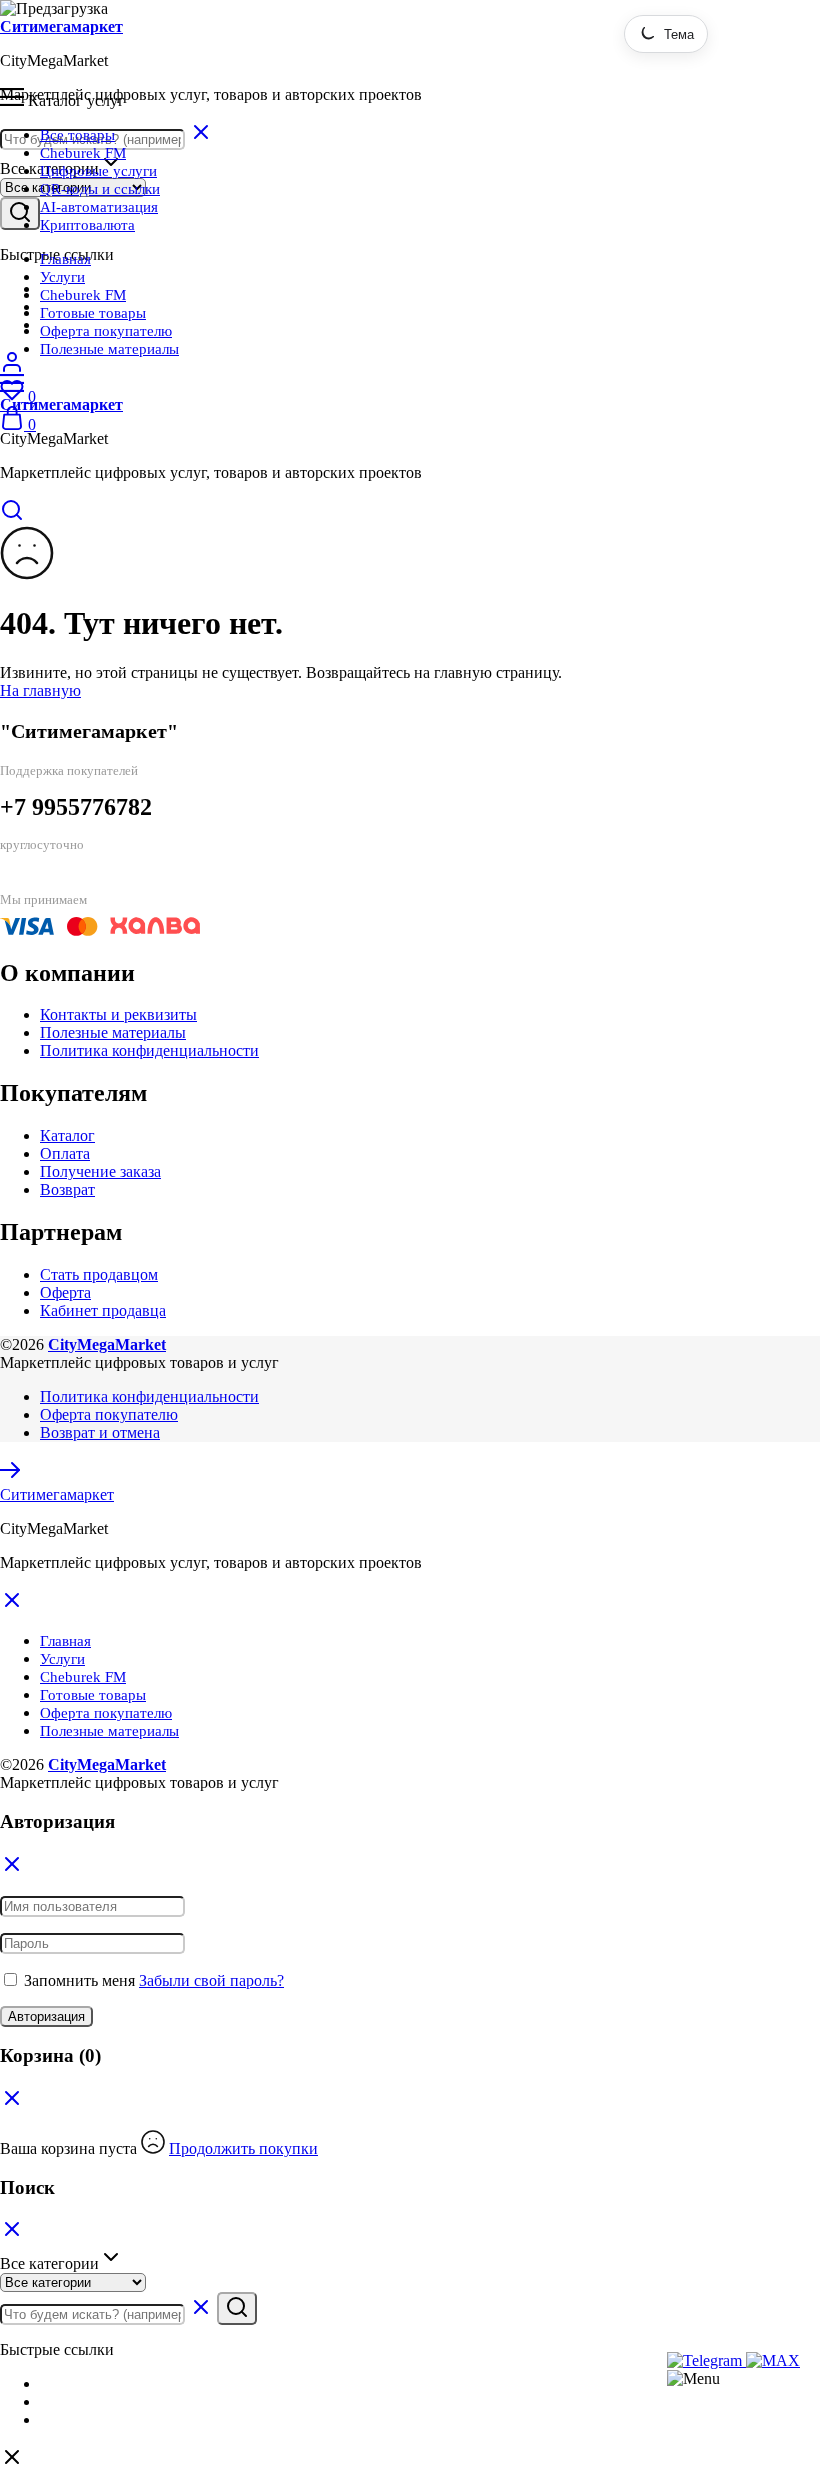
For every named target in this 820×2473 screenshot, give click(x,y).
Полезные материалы (109, 349)
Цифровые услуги (98, 171)
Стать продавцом (99, 1274)
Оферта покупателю (106, 331)
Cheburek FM (83, 153)
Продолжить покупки (243, 2148)
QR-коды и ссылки (100, 189)
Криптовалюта (87, 225)
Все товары (77, 135)
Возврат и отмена (100, 1432)
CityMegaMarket (107, 1344)
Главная (65, 259)
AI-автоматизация (99, 207)
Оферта (65, 1292)
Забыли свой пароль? (211, 1980)
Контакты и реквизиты (118, 1014)
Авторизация (46, 2016)
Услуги (62, 277)
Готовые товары (93, 313)
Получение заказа (100, 1171)
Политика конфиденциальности (149, 1050)
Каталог (67, 1135)
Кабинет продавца (103, 1310)
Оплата (65, 1153)
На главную (40, 690)
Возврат (67, 1189)
